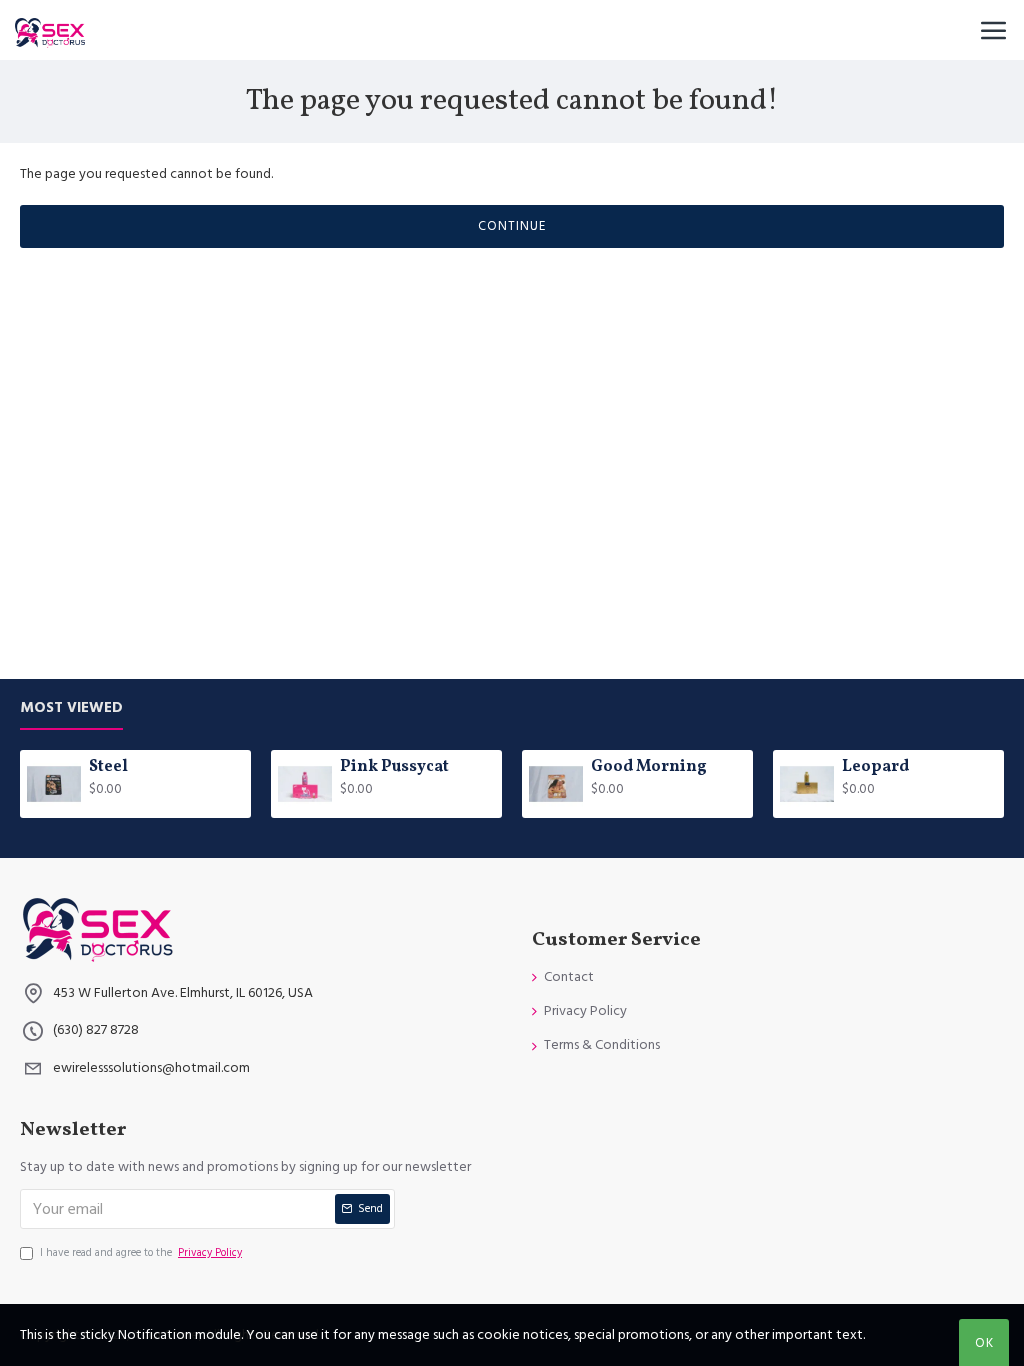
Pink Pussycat (394, 767)
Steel (108, 767)
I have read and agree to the (141, 1252)
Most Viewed (71, 708)
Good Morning (649, 767)
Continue (512, 226)
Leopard (875, 767)
